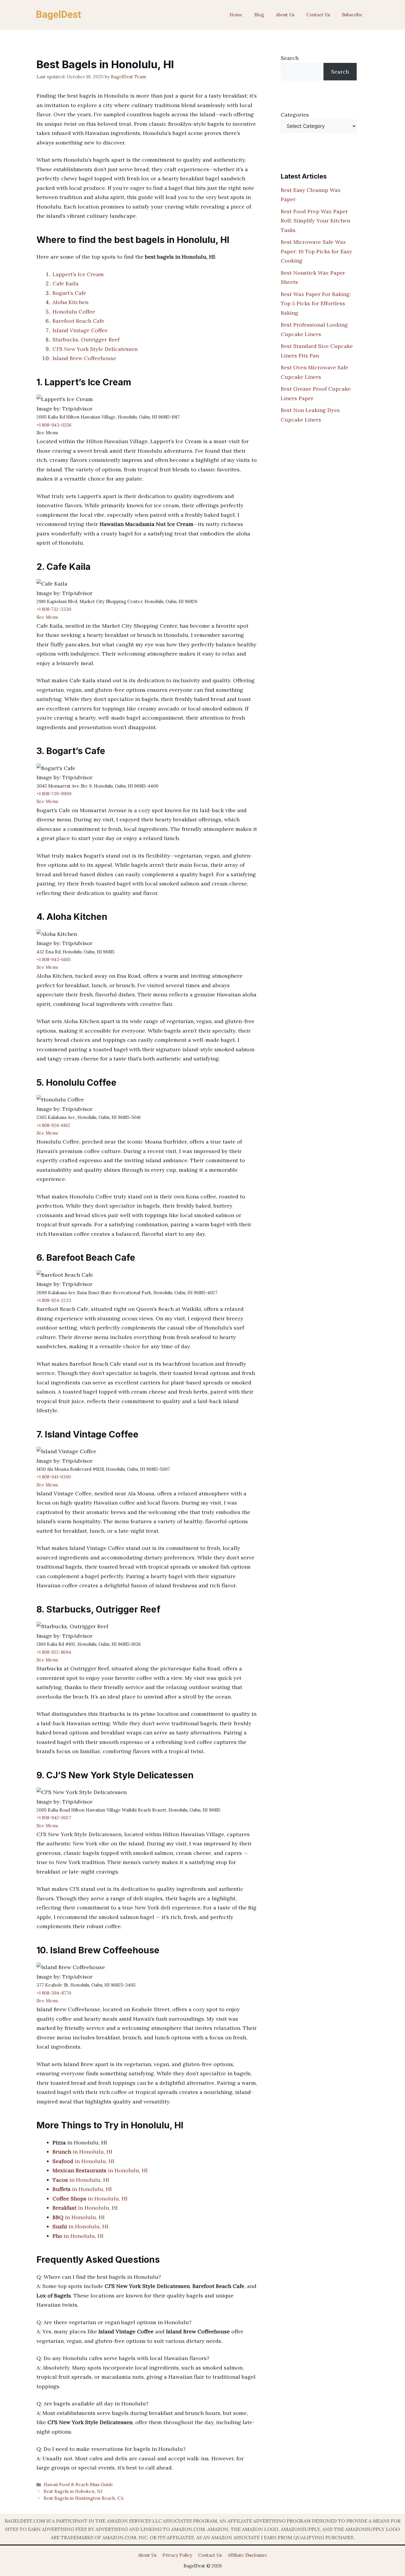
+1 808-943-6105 (54, 959)
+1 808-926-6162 (53, 1125)
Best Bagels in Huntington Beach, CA (84, 2498)
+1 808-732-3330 (54, 609)
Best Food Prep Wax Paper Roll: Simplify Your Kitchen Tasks (315, 221)
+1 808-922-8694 (54, 1652)
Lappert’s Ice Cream (78, 274)
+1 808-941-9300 (54, 1477)
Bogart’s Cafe (69, 293)
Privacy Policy (177, 2555)
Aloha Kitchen (70, 302)
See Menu (47, 617)
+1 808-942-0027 (54, 1818)
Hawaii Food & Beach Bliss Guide (78, 2484)
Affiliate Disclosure (247, 2555)
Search (290, 58)
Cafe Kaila (66, 283)
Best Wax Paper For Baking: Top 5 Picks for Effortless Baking (316, 303)
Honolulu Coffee (74, 312)
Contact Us (318, 15)
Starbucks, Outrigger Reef (86, 340)
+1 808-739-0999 (54, 794)
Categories (295, 115)
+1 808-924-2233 (54, 1300)
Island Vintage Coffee (80, 330)
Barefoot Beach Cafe (78, 321)
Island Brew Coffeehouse (84, 358)
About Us (285, 15)
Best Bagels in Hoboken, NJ (73, 2491)
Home (236, 15)
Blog (259, 15)
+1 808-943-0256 (54, 425)
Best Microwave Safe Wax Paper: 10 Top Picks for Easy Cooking (316, 251)
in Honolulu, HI (82, 2152)
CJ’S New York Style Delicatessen (95, 349)
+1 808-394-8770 (54, 1993)
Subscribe (352, 15)
